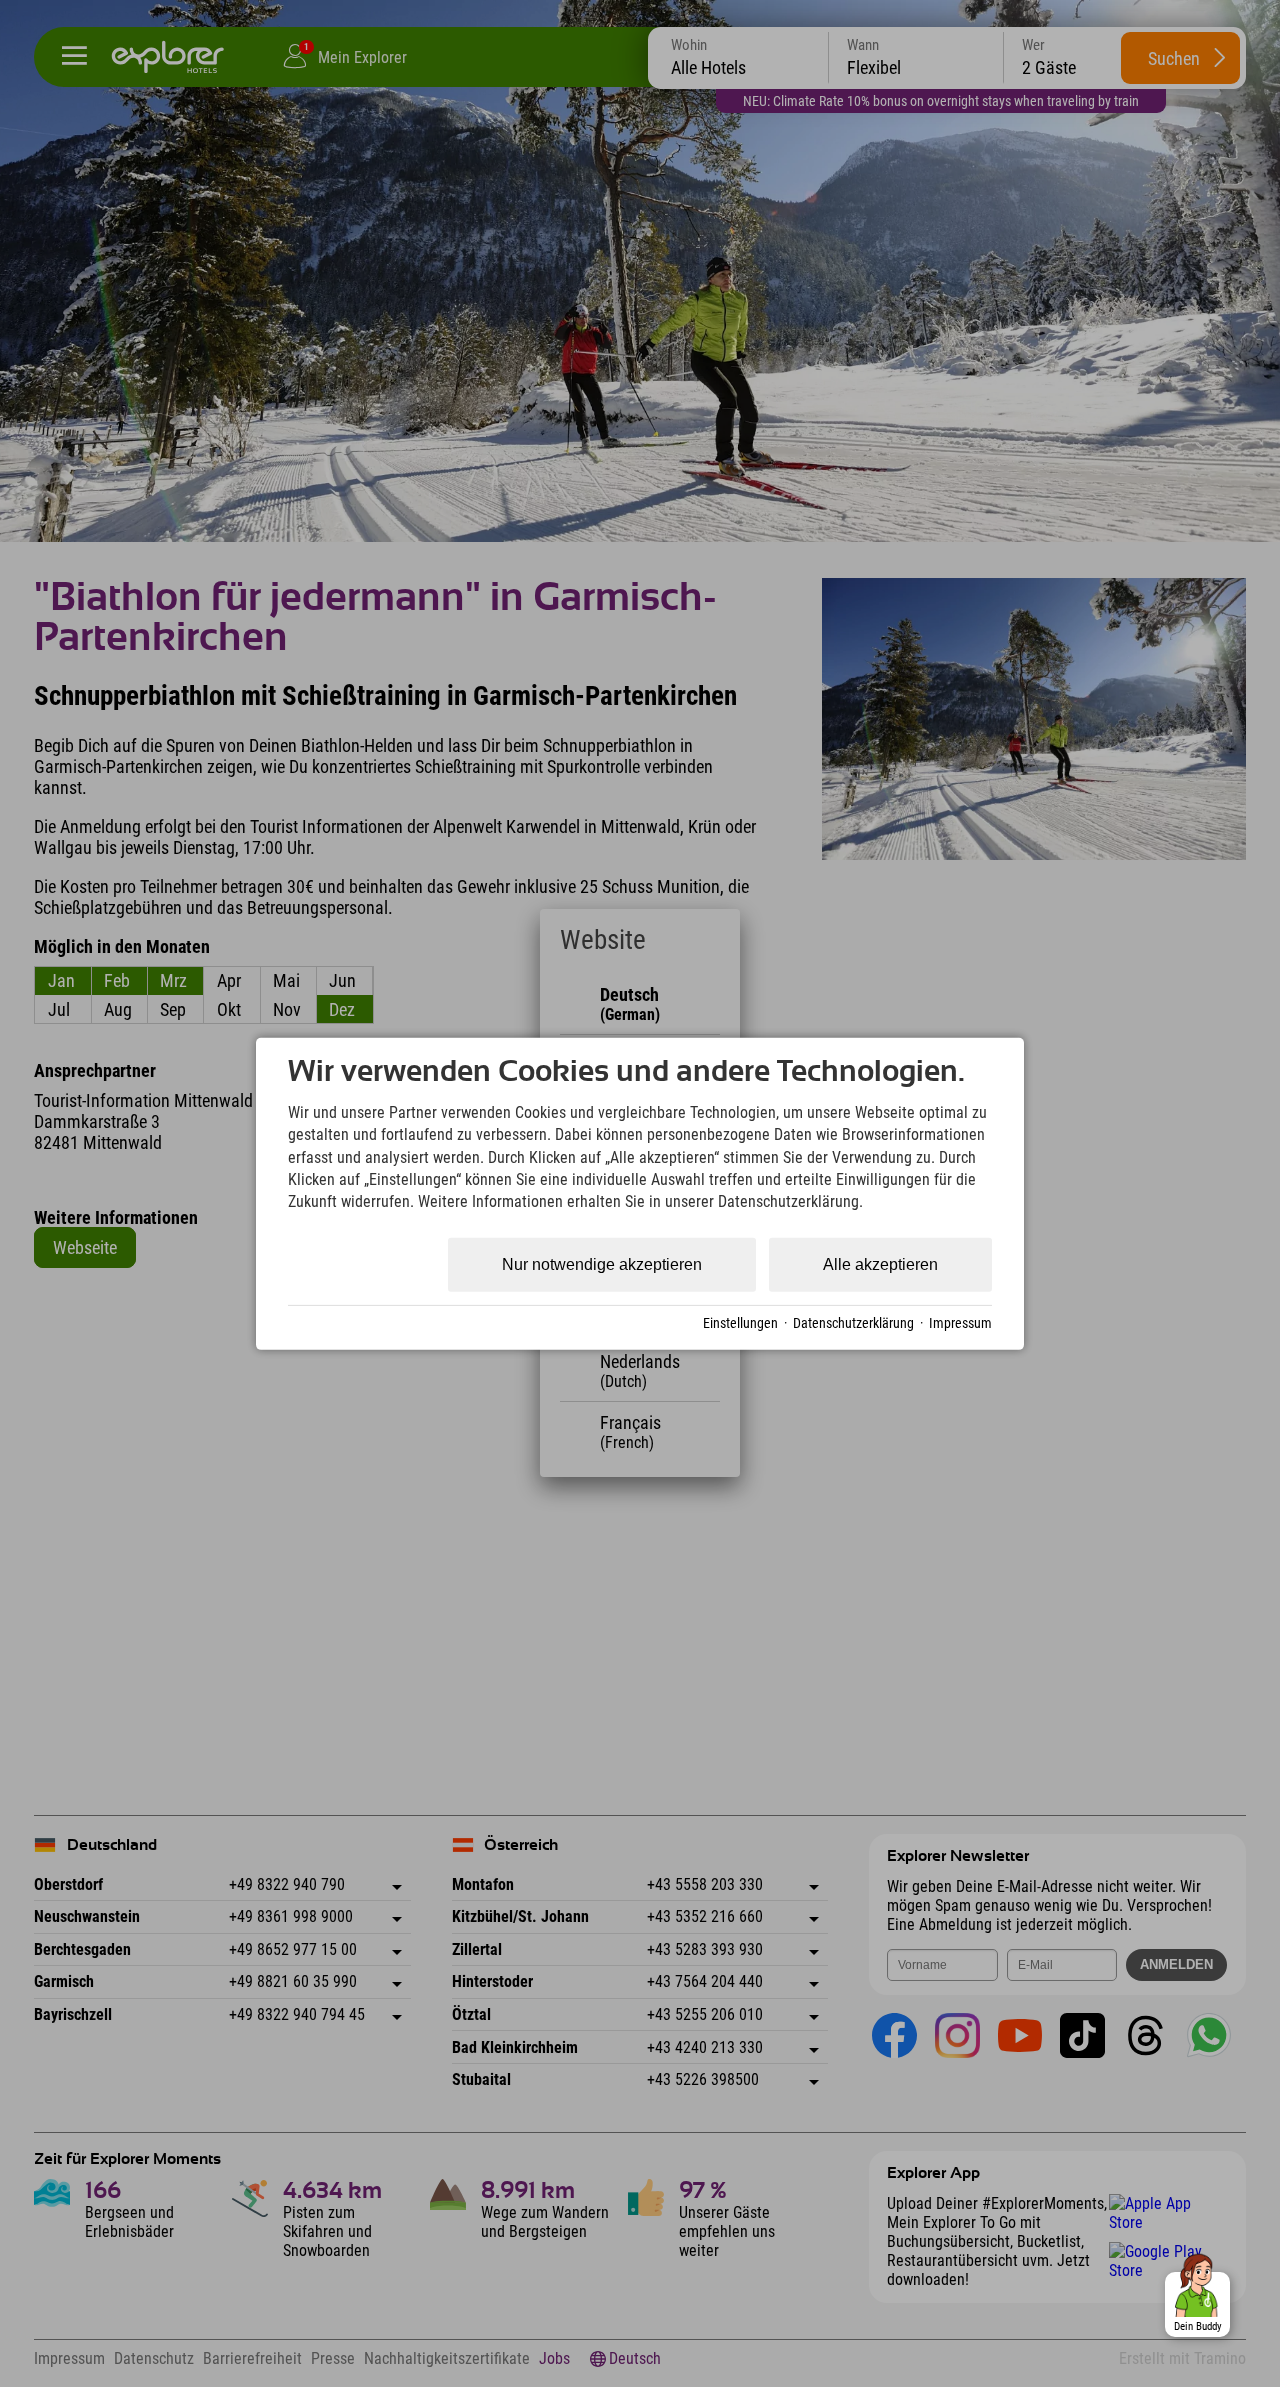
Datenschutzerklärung (853, 1322)
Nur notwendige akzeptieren (602, 1264)
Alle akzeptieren (880, 1264)
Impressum (960, 1322)
